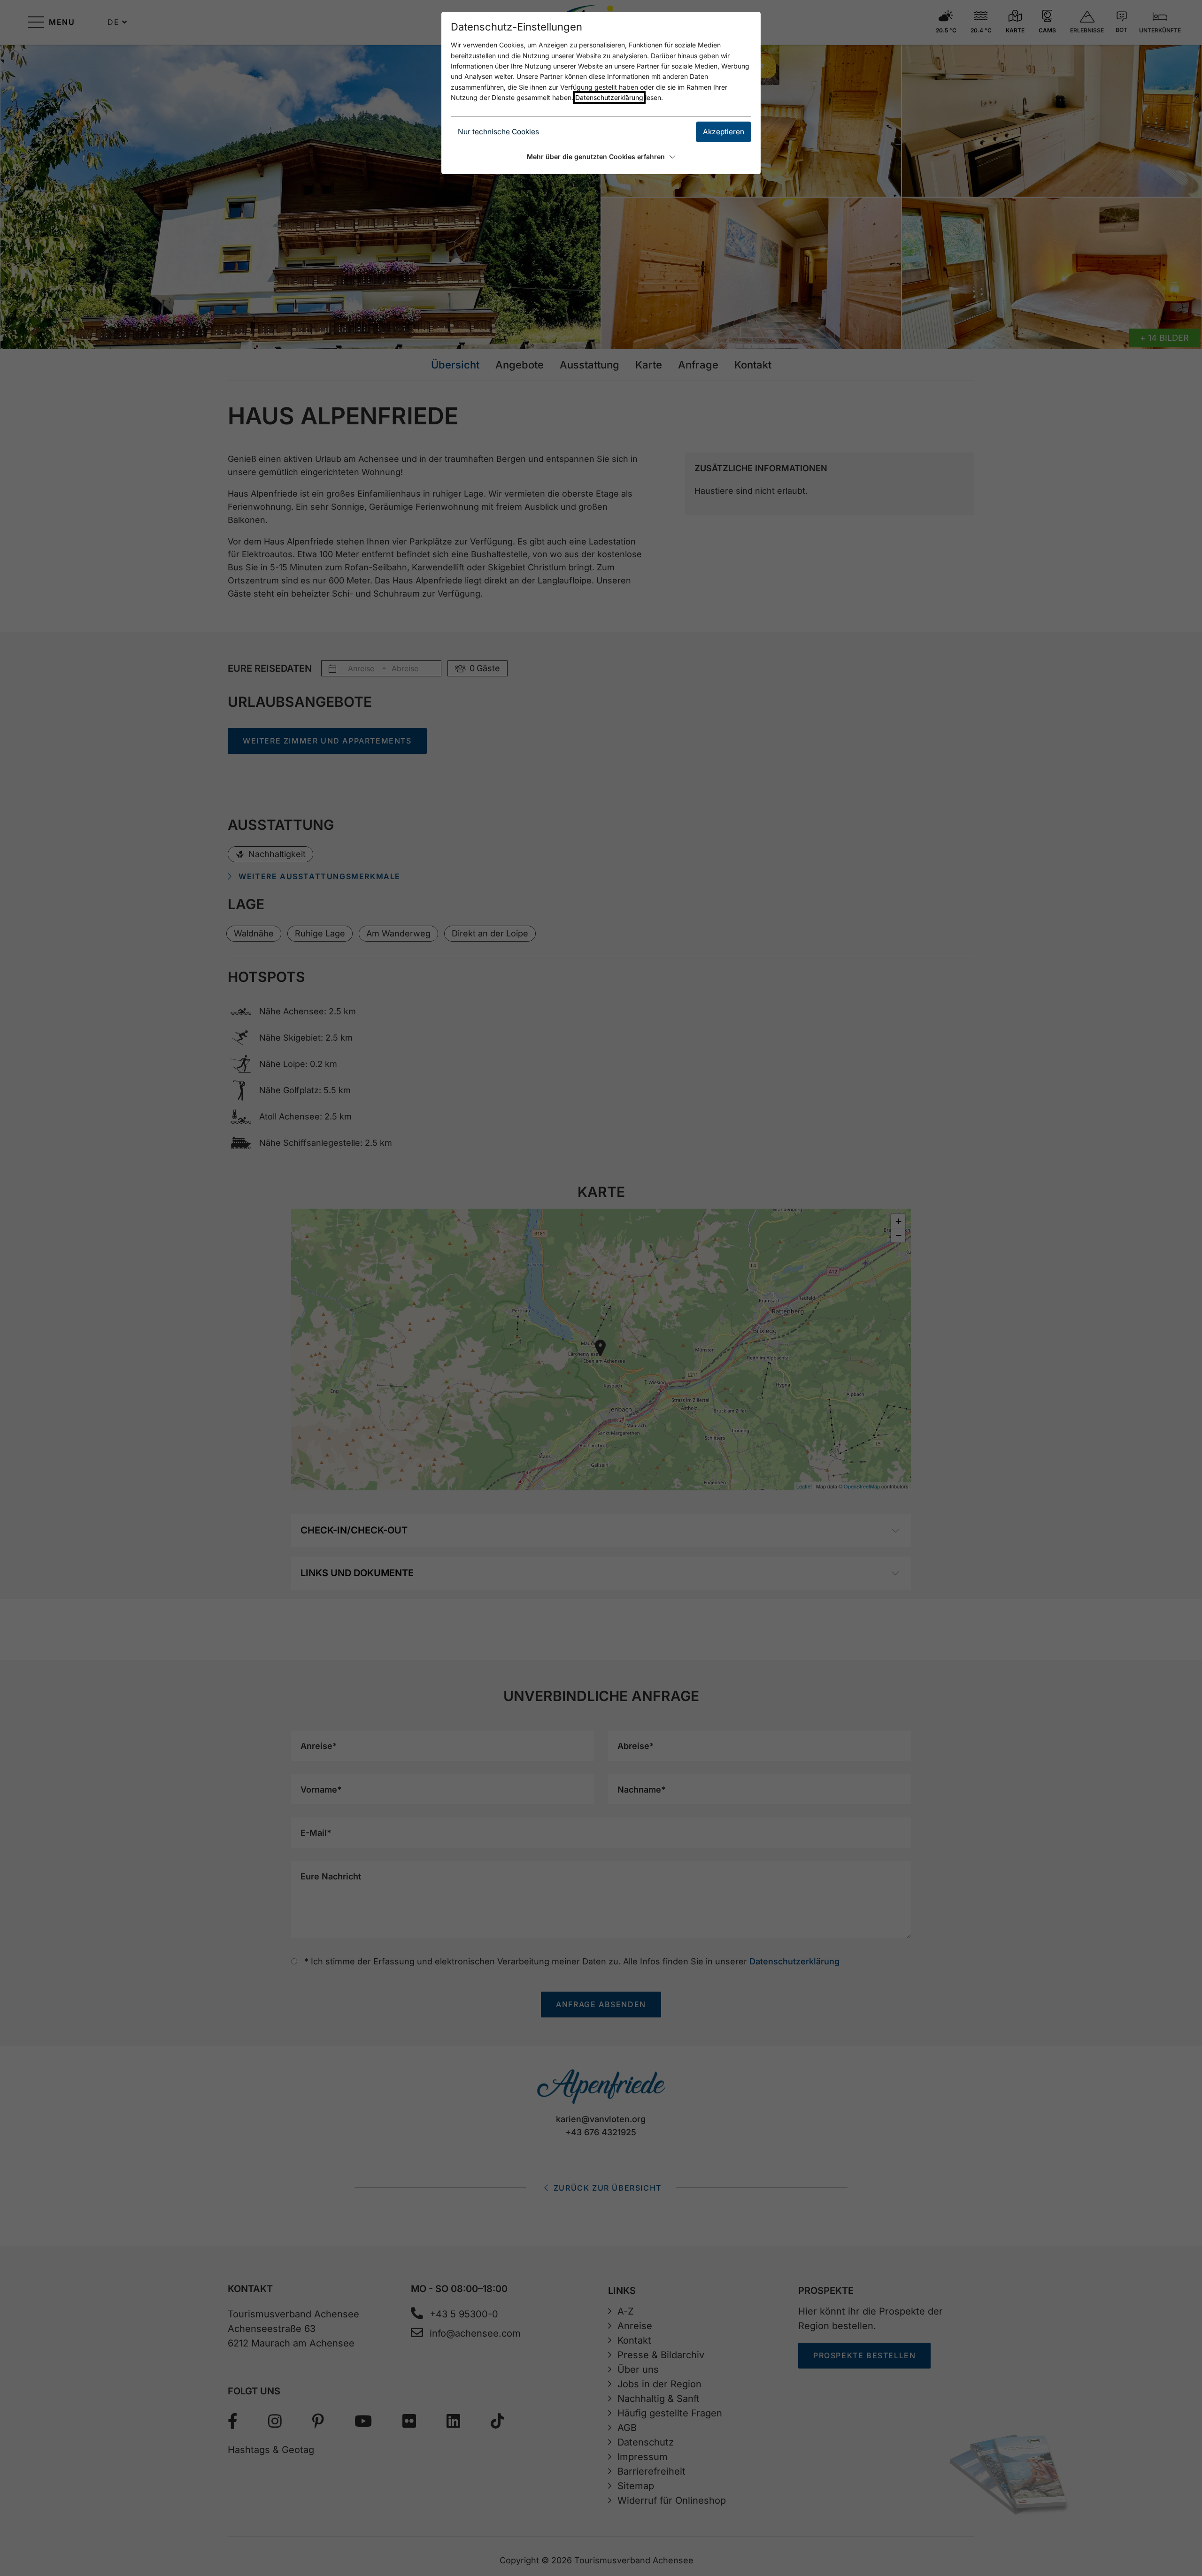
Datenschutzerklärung (609, 97)
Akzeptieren (724, 132)
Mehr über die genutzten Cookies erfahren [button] (596, 157)
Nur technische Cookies (498, 132)
